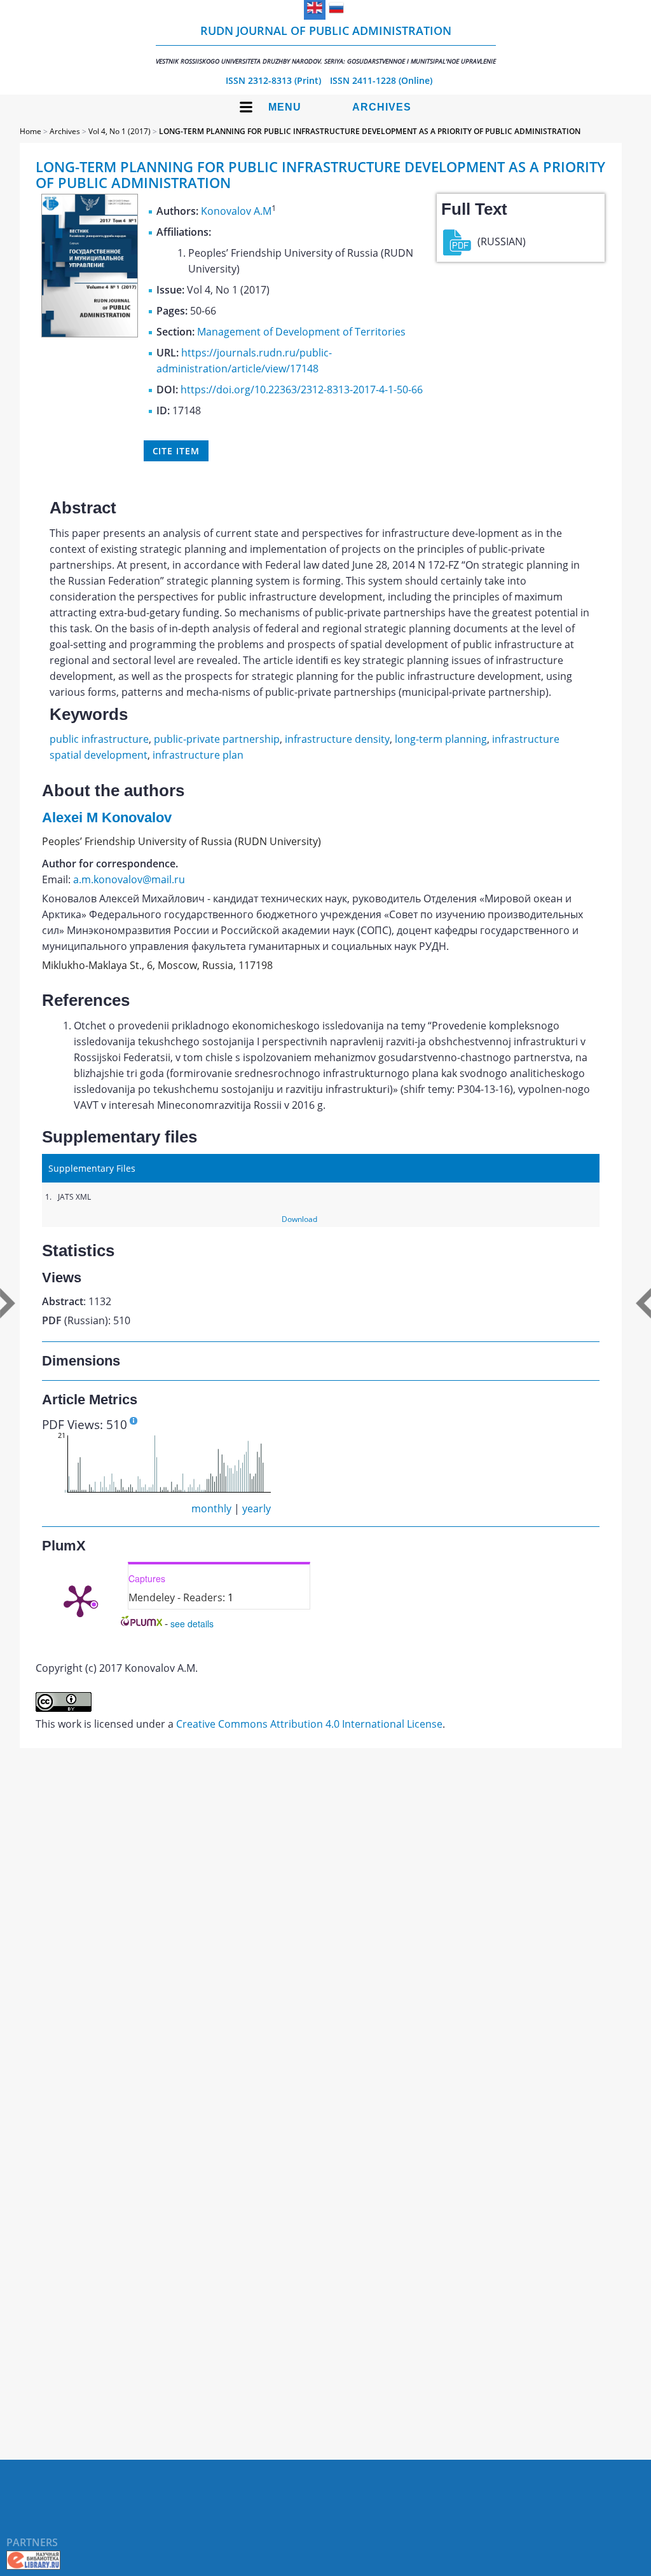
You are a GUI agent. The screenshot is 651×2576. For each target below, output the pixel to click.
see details (192, 1624)
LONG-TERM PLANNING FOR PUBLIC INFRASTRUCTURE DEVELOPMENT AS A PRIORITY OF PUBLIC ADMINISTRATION (370, 131)
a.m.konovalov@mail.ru (129, 879)
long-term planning (441, 739)
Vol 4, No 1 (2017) (120, 131)
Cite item (176, 451)
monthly (211, 1508)
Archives (382, 107)
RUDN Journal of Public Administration (326, 44)
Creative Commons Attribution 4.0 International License (309, 1724)
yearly (257, 1508)
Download (299, 1219)
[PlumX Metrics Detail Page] (80, 1600)
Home (31, 131)
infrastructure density (337, 739)
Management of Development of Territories (301, 332)
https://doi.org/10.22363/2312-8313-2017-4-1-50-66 (302, 390)
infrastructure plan (198, 755)
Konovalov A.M (236, 211)
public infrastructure (99, 739)
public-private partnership (217, 739)
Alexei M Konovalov (107, 817)
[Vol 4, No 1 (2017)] (90, 334)
